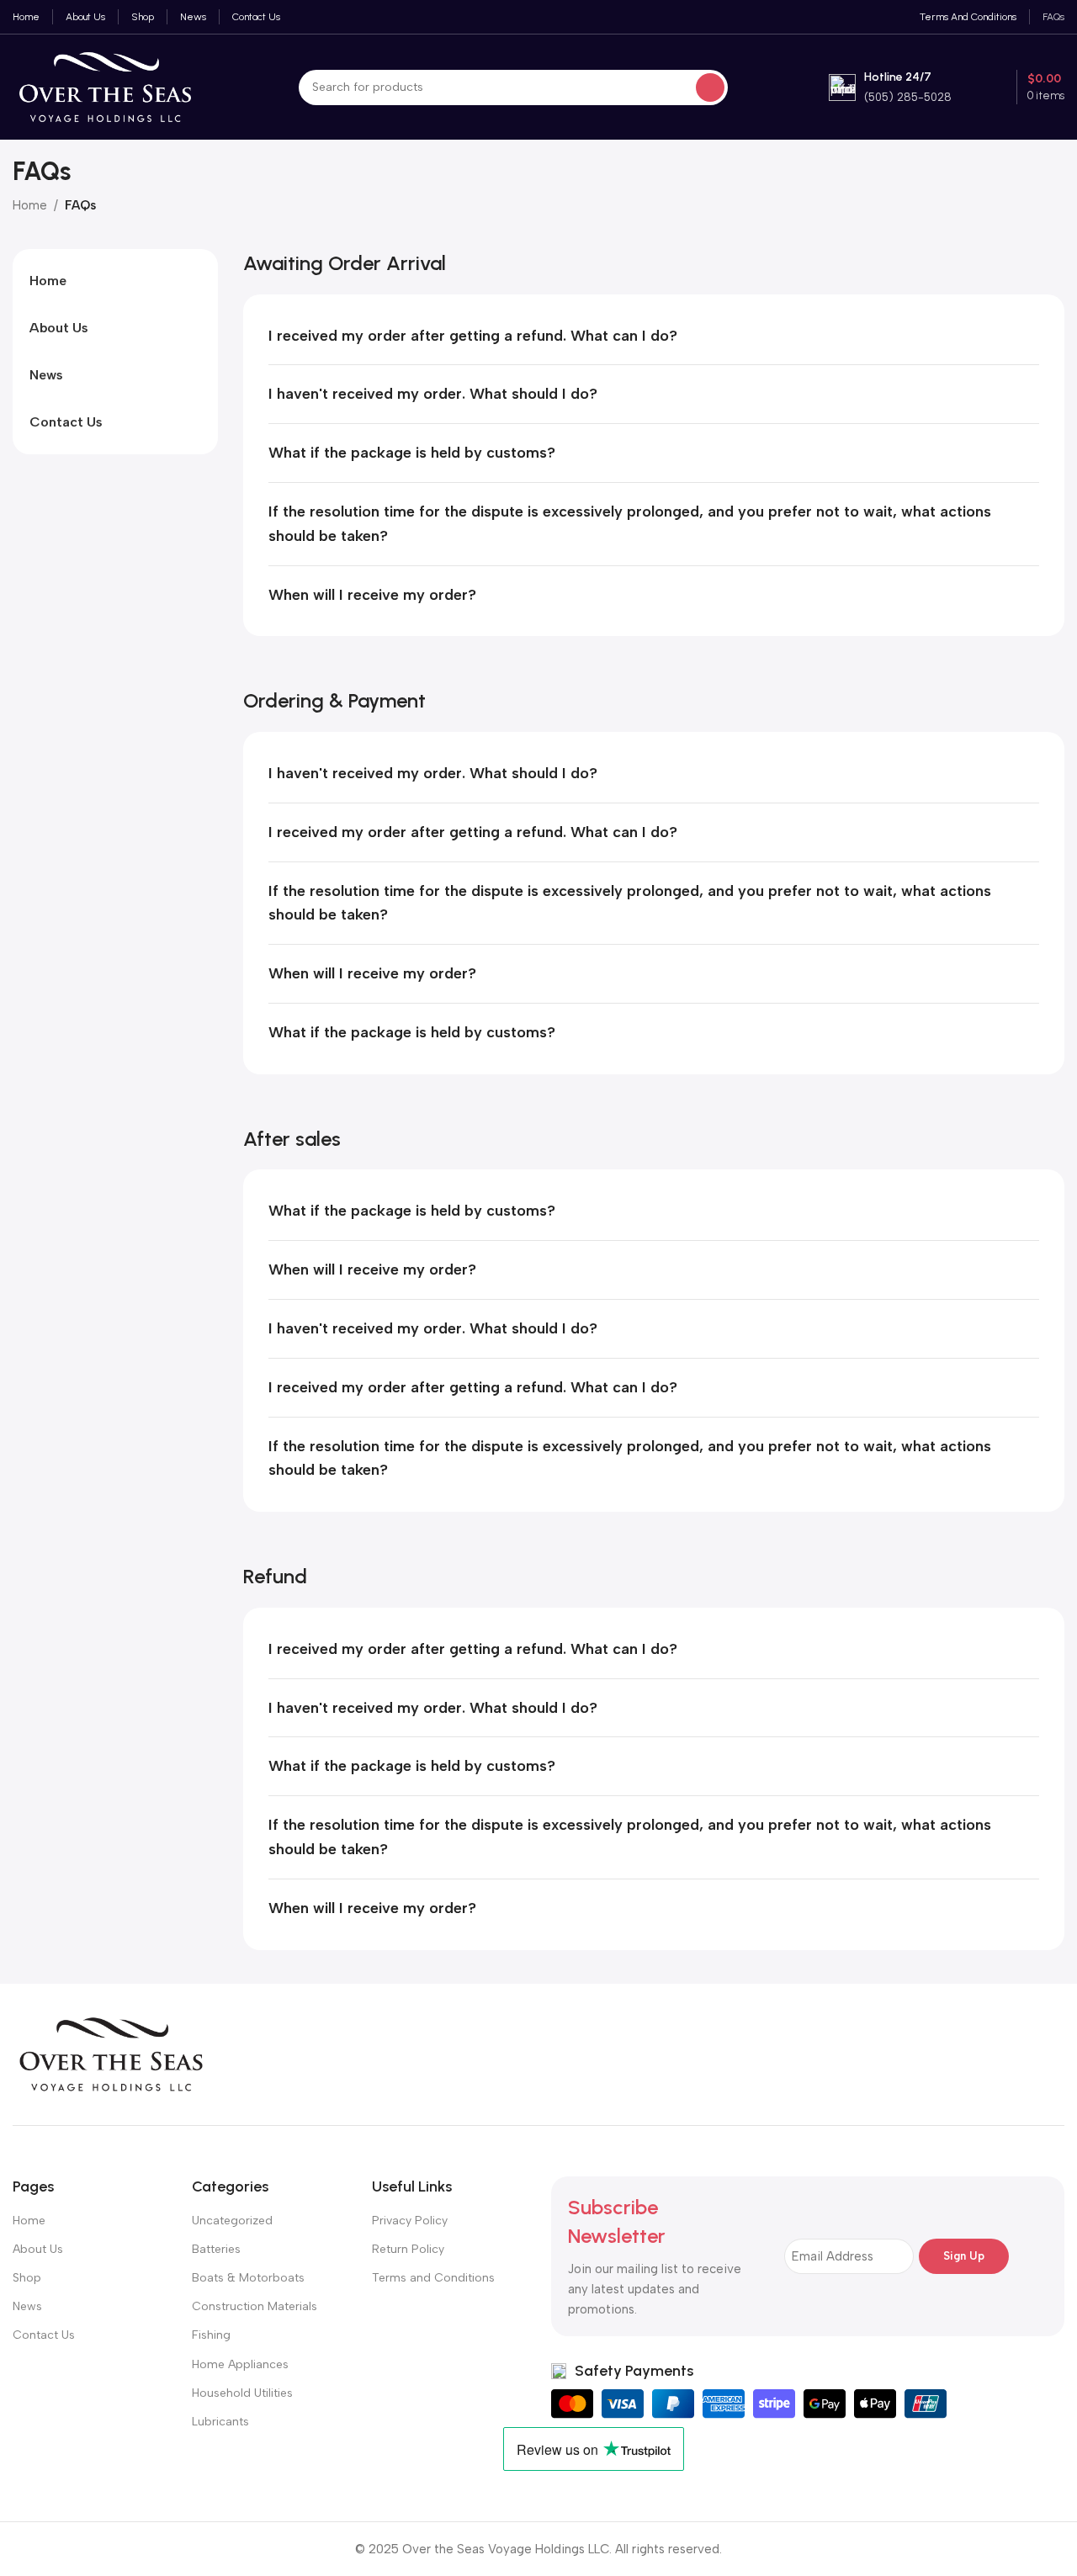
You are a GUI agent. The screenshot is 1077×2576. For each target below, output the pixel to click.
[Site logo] (105, 86)
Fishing (211, 2335)
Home (30, 205)
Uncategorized (232, 2221)
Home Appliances (240, 2364)
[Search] (710, 87)
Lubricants (220, 2422)
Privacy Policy (410, 2221)
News (27, 2306)
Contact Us (44, 2335)
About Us (38, 2249)
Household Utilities (242, 2393)
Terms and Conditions (433, 2278)
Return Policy (408, 2249)
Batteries (216, 2249)
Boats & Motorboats (248, 2278)
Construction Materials (255, 2306)
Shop (27, 2278)
